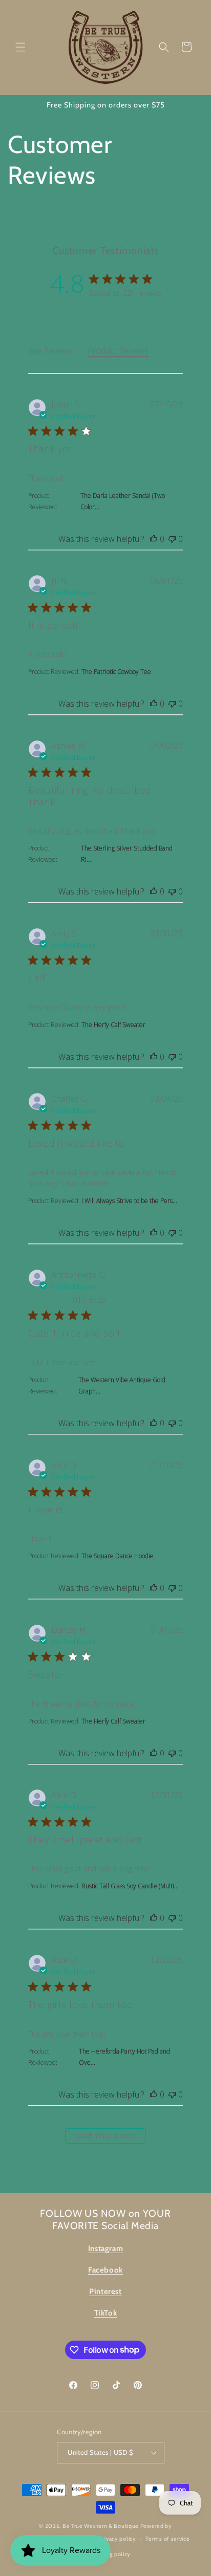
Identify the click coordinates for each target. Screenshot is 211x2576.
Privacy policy (118, 2539)
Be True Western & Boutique (101, 2526)
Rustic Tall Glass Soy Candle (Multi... (130, 1886)
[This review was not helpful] (172, 539)
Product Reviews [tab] (118, 351)
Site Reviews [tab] (51, 351)
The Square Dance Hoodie (118, 1556)
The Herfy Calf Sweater (113, 1025)
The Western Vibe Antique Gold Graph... (122, 1385)
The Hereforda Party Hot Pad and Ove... (124, 2057)
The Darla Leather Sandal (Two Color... (123, 501)
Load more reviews (106, 2136)
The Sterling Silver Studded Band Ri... (127, 854)
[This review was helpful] (154, 539)
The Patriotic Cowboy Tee (116, 672)
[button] (20, 47)
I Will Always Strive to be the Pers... (129, 1201)
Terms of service (167, 2539)
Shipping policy (111, 2554)
